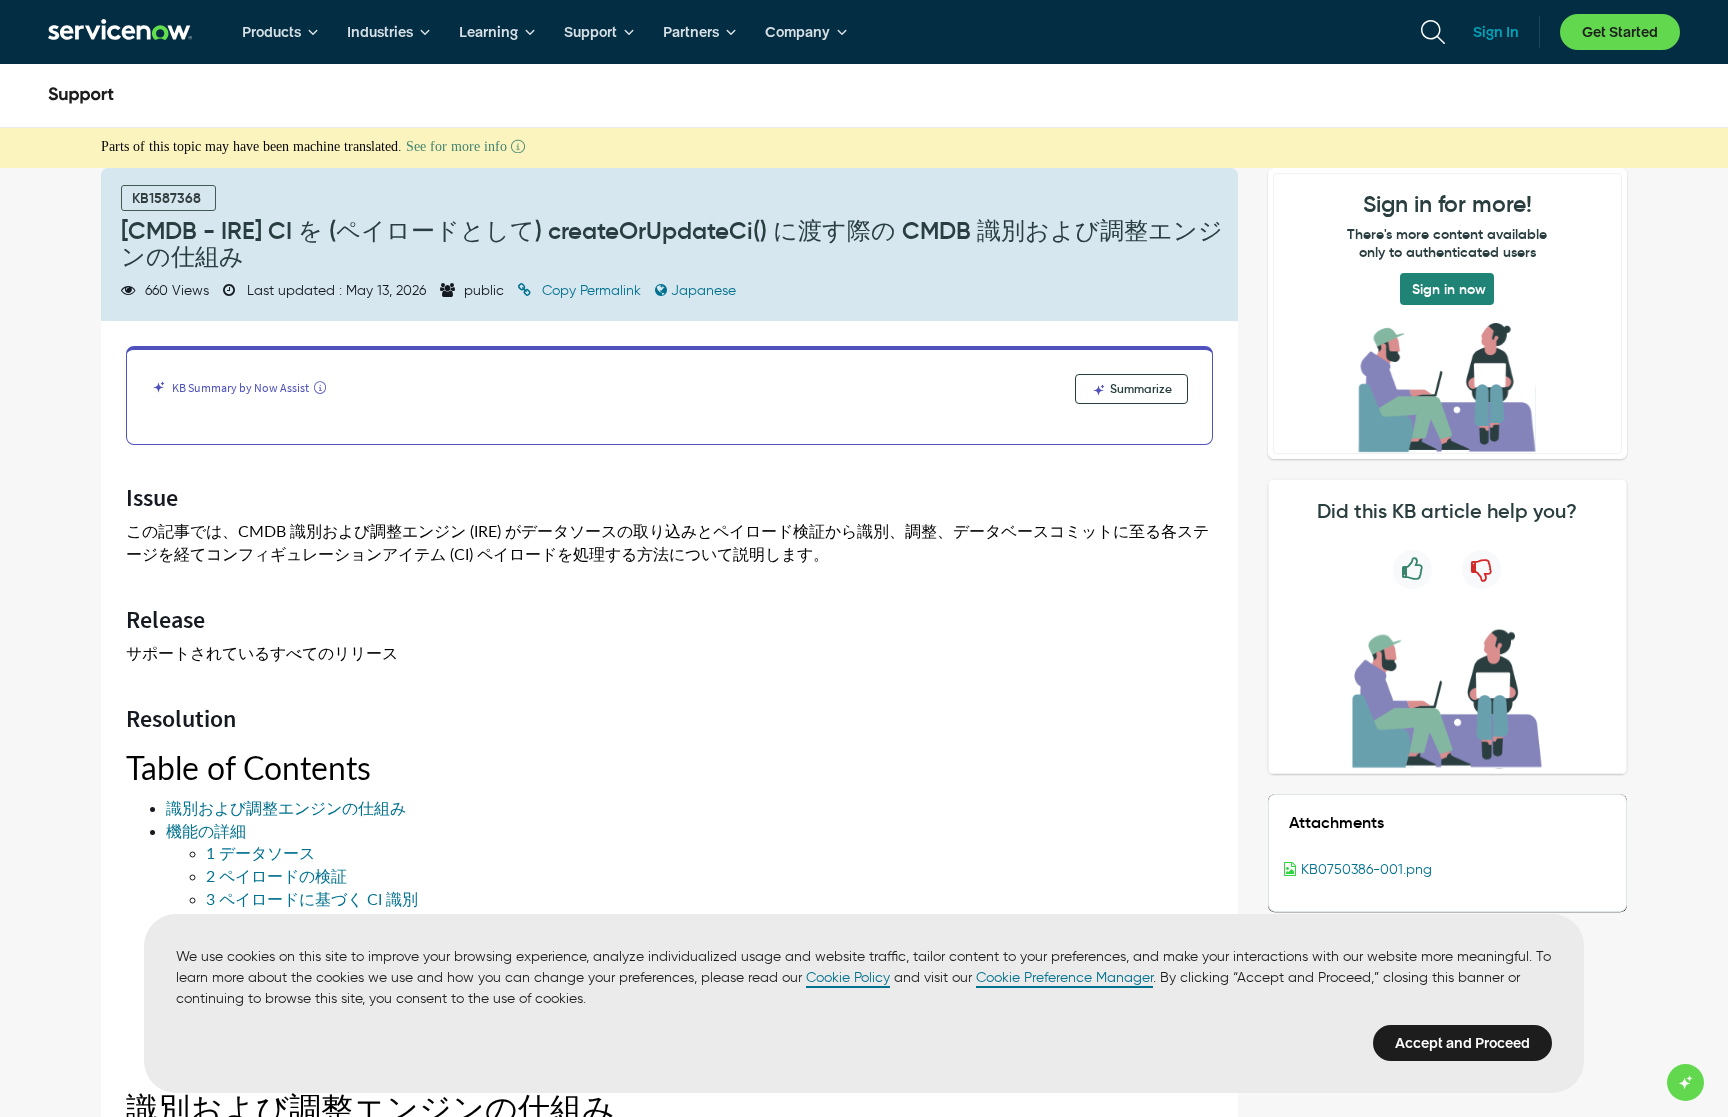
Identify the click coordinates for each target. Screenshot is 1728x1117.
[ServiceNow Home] (120, 32)
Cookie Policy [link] (848, 977)
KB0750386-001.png (1366, 869)
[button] (1447, 870)
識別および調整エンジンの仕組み (286, 808)
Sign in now (1449, 289)
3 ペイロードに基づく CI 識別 (312, 899)
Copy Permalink (591, 290)
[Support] (81, 96)
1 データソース (260, 853)
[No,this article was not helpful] (1481, 569)
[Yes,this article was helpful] (1412, 569)
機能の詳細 (206, 831)
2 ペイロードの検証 (276, 876)
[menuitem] (280, 32)
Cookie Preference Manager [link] (1064, 977)
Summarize (1139, 388)
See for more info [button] (458, 146)
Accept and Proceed (1462, 1043)
